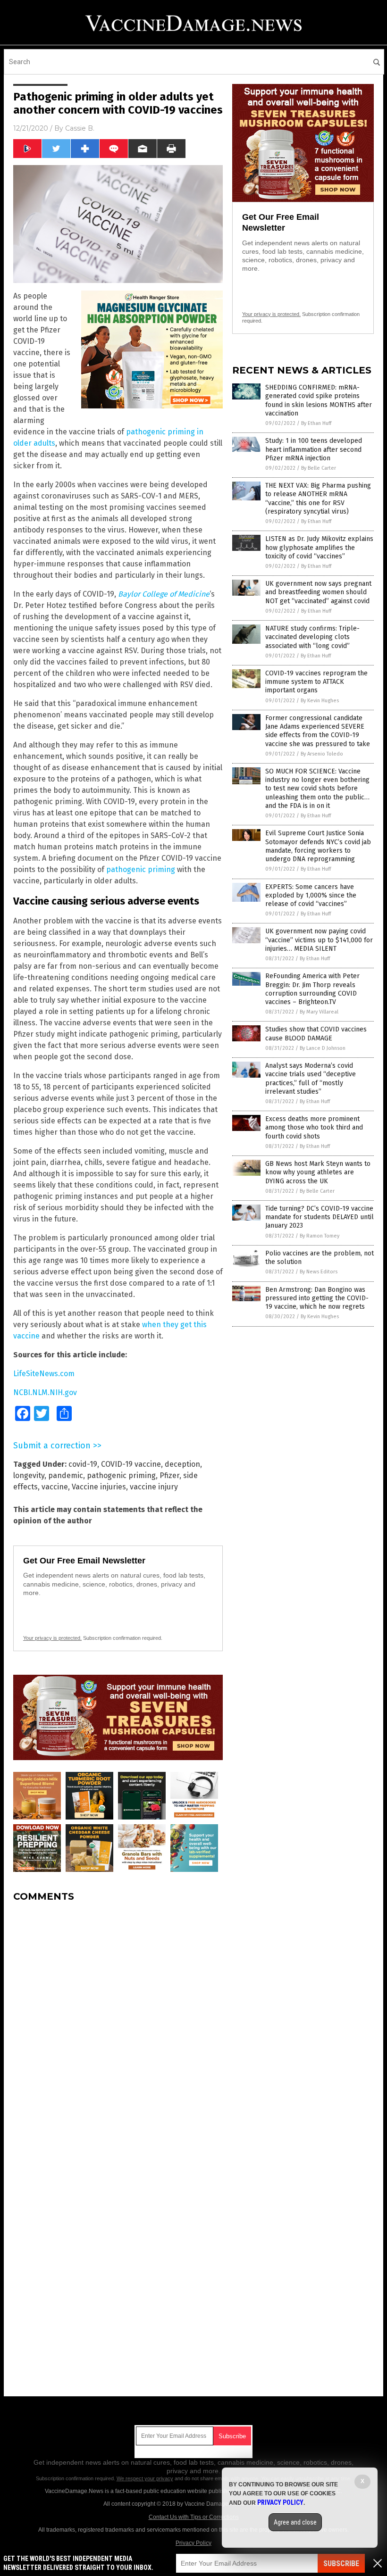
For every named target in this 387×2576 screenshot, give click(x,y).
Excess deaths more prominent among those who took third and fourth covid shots (314, 1127)
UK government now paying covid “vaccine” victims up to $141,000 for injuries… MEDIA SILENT (319, 940)
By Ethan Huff (316, 423)
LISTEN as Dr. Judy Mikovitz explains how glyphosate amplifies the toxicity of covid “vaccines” (319, 547)
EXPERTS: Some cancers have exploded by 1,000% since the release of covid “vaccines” (311, 895)
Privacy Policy (193, 2543)
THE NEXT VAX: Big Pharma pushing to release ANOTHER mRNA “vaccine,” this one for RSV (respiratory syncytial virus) (318, 499)
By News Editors (319, 1272)
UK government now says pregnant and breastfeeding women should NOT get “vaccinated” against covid (318, 592)
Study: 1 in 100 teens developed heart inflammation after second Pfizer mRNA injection (314, 449)
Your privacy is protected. (52, 1638)
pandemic (66, 1475)
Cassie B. (80, 128)
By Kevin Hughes (320, 701)
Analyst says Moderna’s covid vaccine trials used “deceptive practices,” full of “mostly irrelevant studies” (311, 1079)
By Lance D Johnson (323, 1048)
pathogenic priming (141, 869)
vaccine (55, 1487)
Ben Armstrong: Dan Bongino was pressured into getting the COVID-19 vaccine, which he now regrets (317, 1298)
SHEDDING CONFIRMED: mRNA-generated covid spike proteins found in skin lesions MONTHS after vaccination (319, 400)
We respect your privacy (145, 2478)
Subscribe (341, 2564)
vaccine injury (154, 1487)
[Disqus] (118, 2028)
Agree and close (295, 2522)
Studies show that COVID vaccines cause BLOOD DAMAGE (316, 1034)
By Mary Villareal (319, 1012)
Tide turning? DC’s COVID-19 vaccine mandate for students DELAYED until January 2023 (320, 1217)
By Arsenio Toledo (322, 754)
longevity (29, 1475)
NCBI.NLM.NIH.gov (45, 1392)
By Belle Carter (319, 468)
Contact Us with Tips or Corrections (194, 2517)
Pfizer (169, 1475)
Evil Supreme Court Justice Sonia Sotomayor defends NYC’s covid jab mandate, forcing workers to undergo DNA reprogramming (318, 846)
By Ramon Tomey (320, 1236)
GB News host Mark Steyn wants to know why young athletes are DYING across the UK (318, 1172)
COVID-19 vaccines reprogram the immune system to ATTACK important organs (316, 682)
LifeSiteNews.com (44, 1374)
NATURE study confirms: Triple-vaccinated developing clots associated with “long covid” (312, 637)
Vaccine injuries (99, 1487)
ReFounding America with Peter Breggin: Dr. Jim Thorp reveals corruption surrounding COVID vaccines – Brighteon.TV (312, 989)
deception (182, 1464)
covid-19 (83, 1464)
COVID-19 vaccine (131, 1464)
